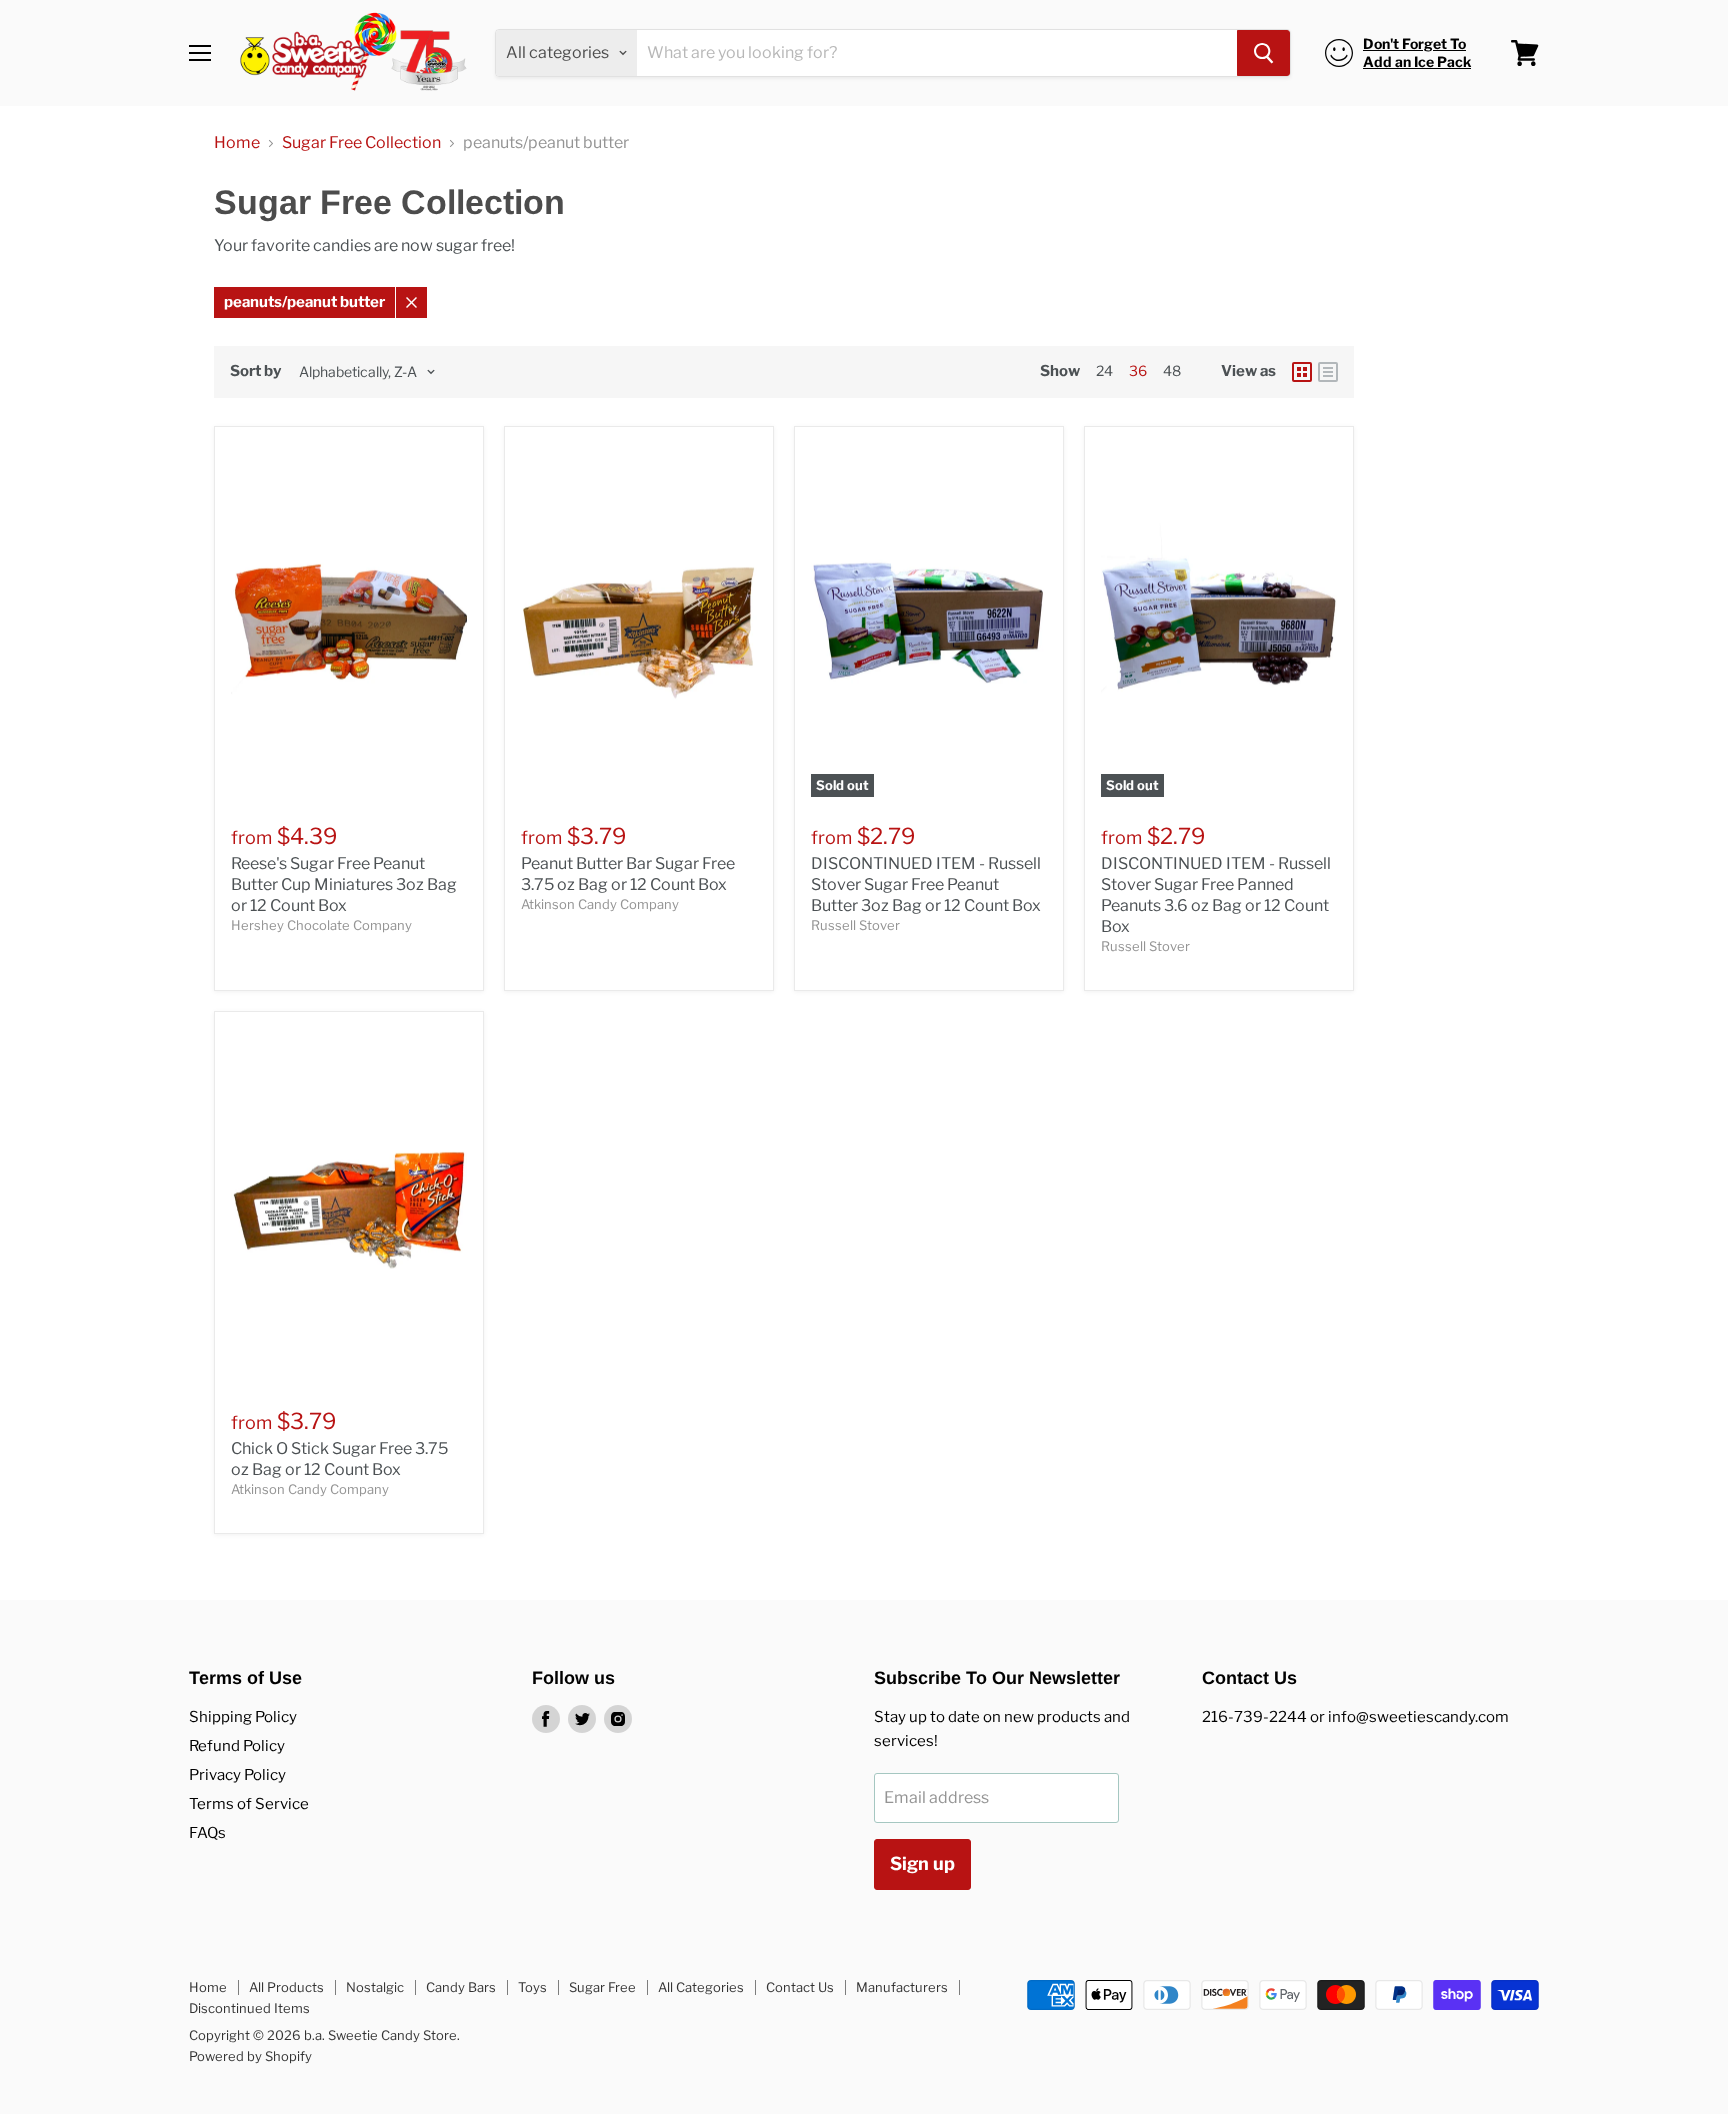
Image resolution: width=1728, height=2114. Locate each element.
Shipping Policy (243, 1717)
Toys (532, 1987)
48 (1172, 370)
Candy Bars (461, 1987)
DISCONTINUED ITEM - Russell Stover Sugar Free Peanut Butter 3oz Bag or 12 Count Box (926, 884)
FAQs (207, 1833)
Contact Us (800, 1987)
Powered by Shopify (250, 2056)
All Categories (701, 1987)
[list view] (1328, 372)
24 (1104, 370)
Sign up (922, 1863)
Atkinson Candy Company (600, 904)
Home (237, 143)
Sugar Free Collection (361, 143)
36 (1138, 370)
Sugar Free (602, 1987)
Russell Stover (855, 925)
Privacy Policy (237, 1775)
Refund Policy (237, 1746)
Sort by (255, 371)
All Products (286, 1987)
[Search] (1263, 53)
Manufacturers (902, 1987)
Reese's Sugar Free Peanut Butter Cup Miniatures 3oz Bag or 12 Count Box (344, 884)
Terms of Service (249, 1804)
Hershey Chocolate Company (321, 925)
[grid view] (1302, 372)
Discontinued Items (249, 2008)
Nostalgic (375, 1987)
